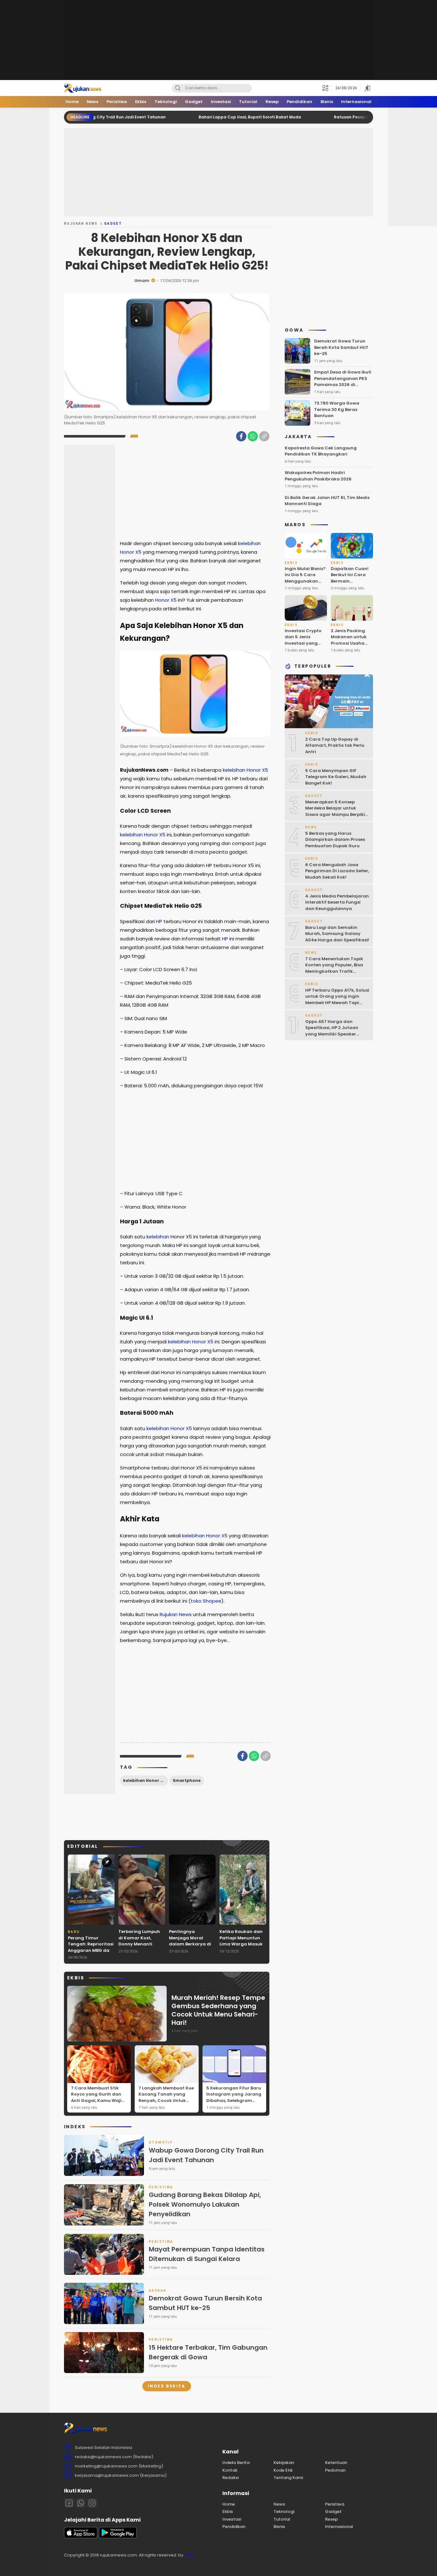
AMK (189, 2555)
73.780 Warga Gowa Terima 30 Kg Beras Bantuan (337, 409)
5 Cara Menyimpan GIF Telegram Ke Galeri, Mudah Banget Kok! (336, 777)
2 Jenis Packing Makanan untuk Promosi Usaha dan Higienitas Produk (349, 643)
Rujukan (169, 1614)
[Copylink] (264, 436)
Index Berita (167, 2386)
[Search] (178, 88)
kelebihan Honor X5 (144, 1780)
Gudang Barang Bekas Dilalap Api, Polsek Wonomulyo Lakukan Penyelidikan (205, 2204)
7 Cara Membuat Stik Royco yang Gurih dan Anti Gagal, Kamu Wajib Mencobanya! (98, 2097)
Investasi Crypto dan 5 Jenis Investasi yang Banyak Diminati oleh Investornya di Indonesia (303, 646)
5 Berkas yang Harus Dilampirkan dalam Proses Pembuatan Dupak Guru (335, 840)
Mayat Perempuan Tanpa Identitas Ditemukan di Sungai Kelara (207, 2254)
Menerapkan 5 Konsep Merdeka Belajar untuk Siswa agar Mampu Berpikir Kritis (336, 811)
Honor (127, 552)
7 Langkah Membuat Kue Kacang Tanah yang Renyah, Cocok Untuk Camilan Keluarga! (166, 2097)
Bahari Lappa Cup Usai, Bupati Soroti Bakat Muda (188, 117)
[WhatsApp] (253, 436)
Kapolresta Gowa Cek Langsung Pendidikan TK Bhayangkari (321, 451)
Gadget (113, 224)
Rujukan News (81, 224)
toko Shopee (206, 1601)
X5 (138, 552)
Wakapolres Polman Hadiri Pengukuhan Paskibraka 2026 (318, 476)
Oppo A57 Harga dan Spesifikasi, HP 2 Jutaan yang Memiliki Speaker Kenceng (332, 1031)
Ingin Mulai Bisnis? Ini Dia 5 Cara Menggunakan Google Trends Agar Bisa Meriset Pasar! (305, 584)
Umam (142, 281)
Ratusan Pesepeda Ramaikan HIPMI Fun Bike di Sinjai (326, 117)
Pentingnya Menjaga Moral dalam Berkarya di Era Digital (190, 1941)
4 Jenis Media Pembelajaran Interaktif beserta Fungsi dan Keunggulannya (337, 902)
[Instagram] (92, 2503)
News (185, 1614)
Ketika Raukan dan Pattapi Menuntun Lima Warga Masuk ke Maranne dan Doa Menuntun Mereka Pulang (241, 1947)
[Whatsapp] (81, 2503)
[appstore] (81, 2537)
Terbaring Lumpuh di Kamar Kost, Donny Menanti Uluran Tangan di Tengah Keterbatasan (139, 1947)
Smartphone (187, 1780)
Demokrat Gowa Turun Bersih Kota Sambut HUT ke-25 (205, 2303)
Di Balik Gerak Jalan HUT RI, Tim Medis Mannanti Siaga (327, 501)
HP (159, 921)
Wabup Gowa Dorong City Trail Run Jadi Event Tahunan (206, 2155)
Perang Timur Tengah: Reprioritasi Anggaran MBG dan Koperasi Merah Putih (91, 1950)
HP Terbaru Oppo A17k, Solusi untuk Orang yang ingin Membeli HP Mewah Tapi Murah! (337, 1000)
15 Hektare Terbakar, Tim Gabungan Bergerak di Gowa (208, 2352)
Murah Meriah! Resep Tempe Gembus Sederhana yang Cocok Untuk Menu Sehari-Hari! (218, 2010)
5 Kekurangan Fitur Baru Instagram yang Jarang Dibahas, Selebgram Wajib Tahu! (234, 2097)
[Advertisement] (219, 40)
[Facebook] (241, 436)
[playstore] (118, 2537)
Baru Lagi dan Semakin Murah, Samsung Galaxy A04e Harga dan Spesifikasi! (337, 934)
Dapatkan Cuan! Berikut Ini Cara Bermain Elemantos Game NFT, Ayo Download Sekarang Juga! (350, 587)
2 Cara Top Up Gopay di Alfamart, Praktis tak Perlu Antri (335, 745)
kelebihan (249, 543)
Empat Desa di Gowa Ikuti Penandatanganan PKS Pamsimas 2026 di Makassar (343, 382)
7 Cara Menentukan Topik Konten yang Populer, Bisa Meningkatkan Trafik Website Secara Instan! (334, 968)
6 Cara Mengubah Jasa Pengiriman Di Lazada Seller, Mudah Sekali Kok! (337, 871)
